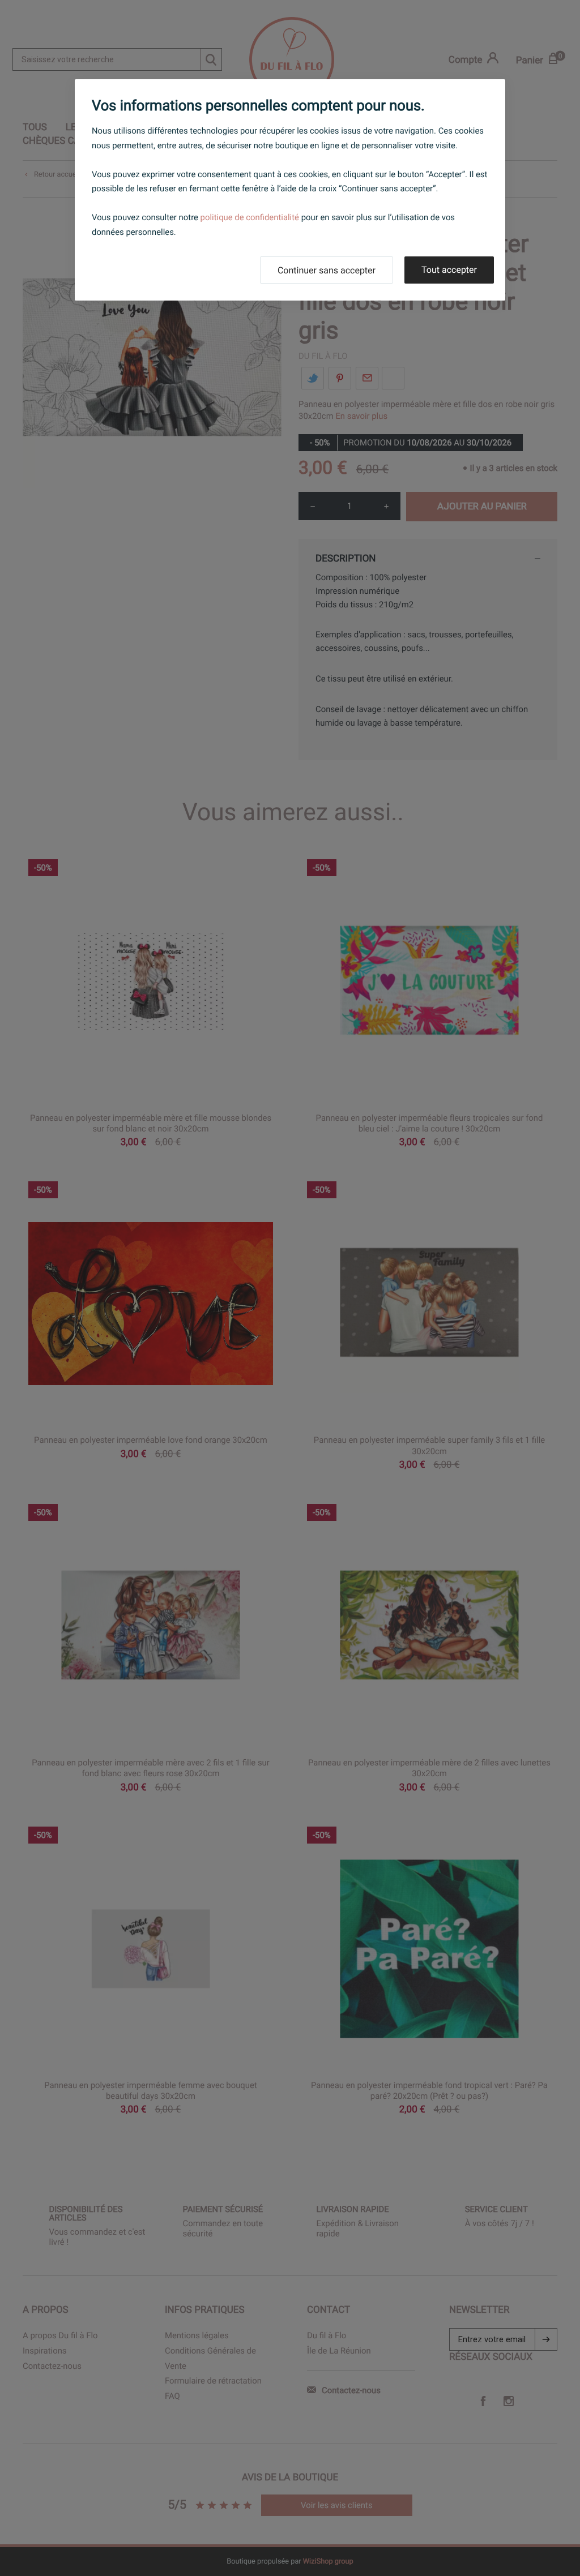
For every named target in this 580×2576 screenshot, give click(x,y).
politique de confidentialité (250, 217)
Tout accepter (449, 270)
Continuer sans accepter (327, 270)
